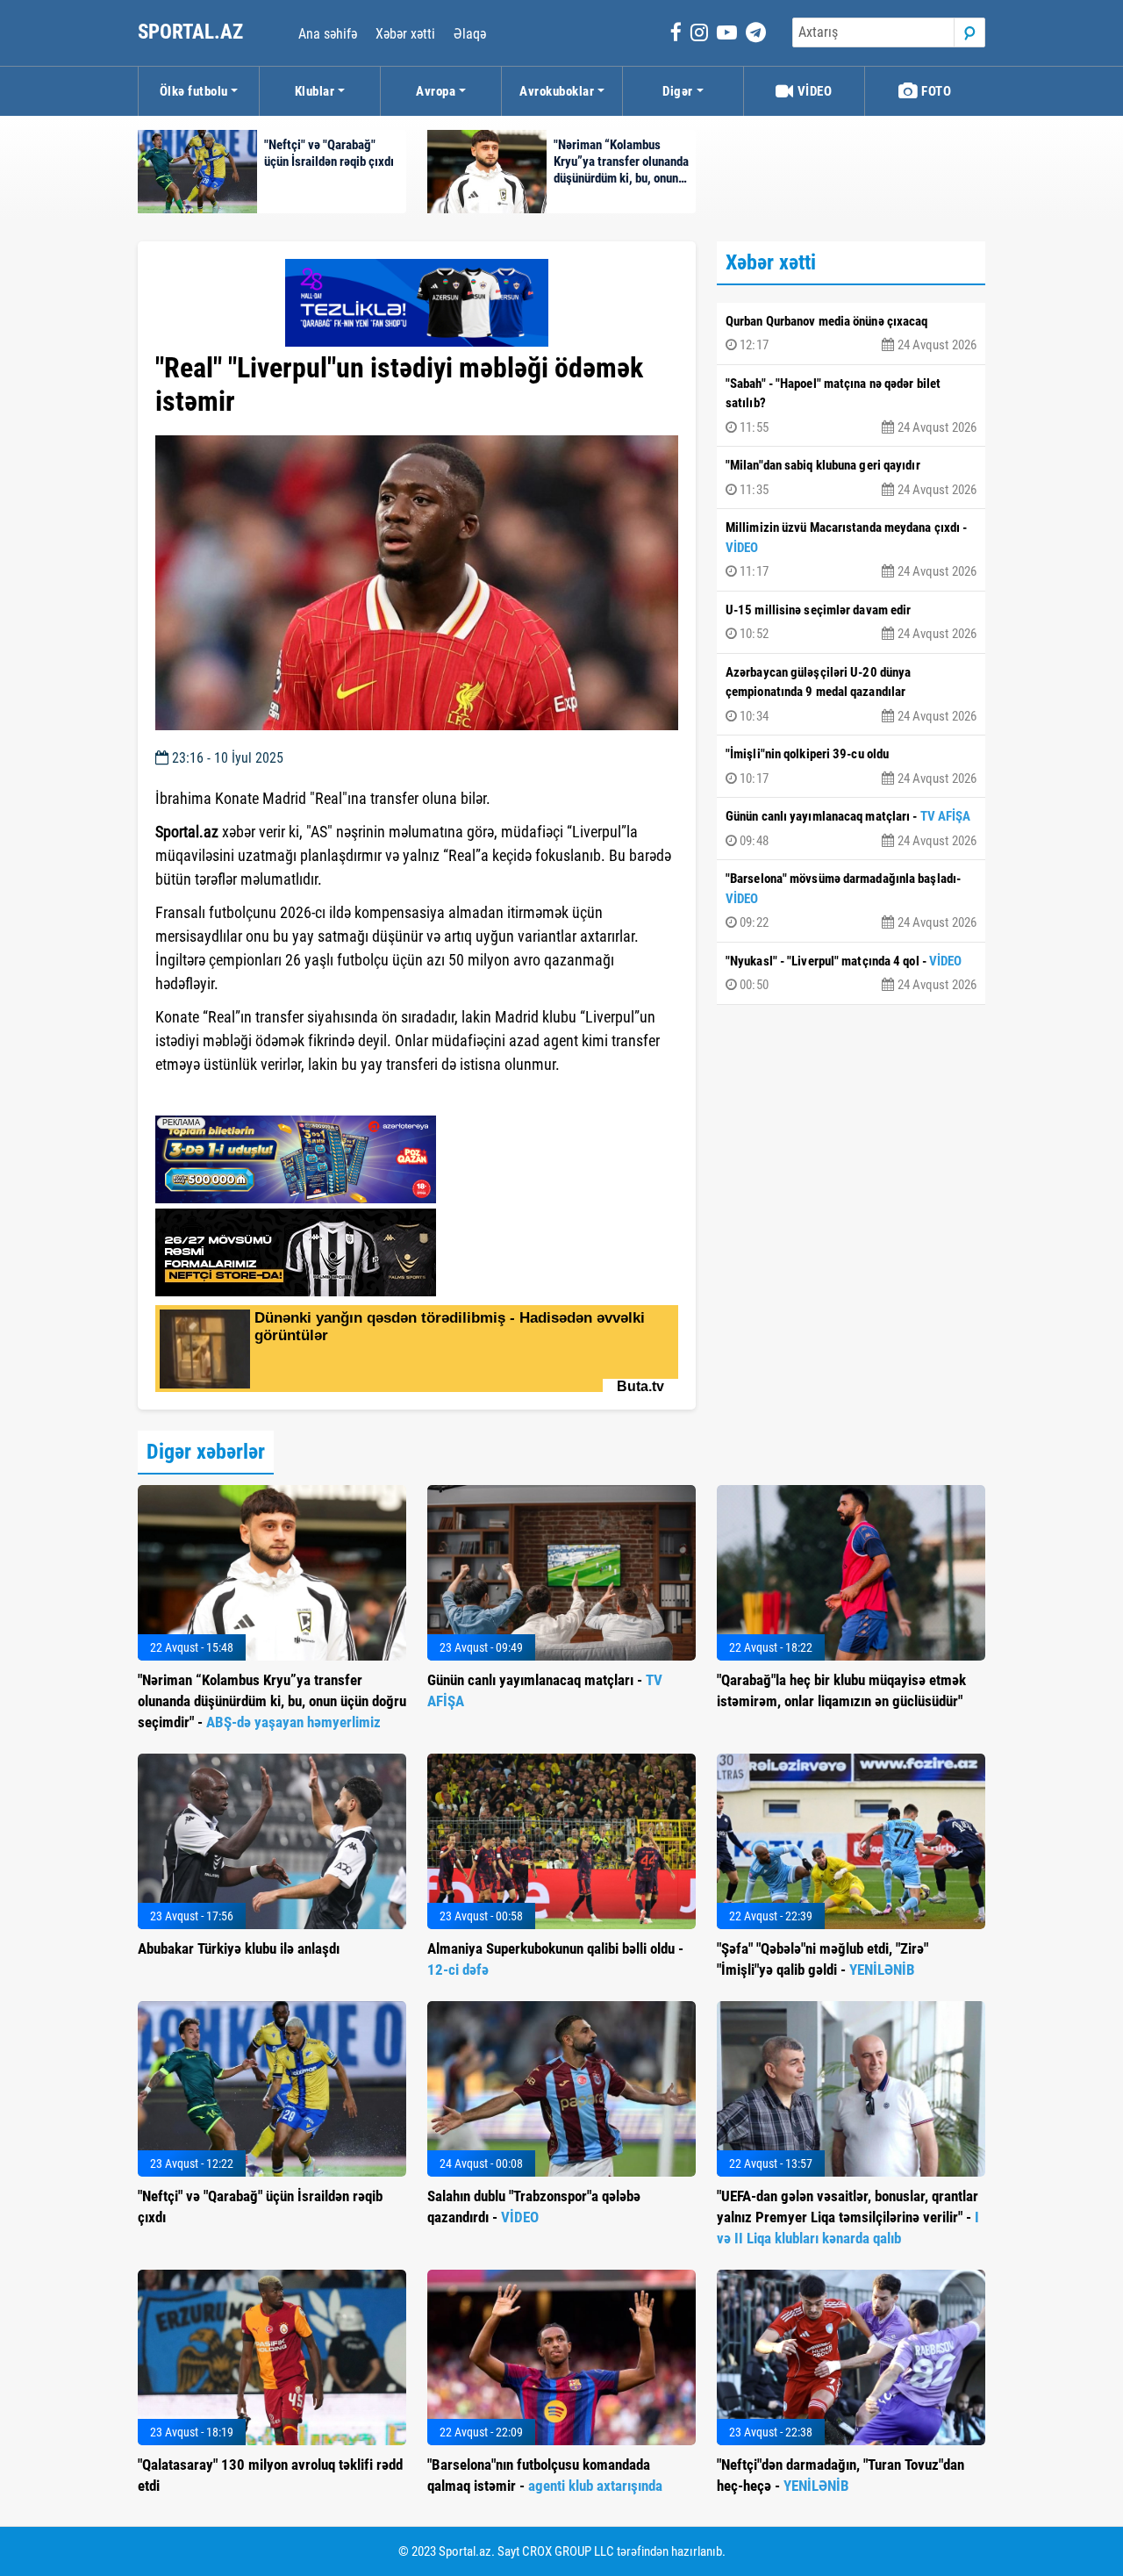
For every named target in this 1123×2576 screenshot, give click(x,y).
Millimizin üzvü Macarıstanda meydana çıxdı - (851, 549)
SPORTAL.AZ (193, 32)
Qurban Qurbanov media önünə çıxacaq (851, 334)
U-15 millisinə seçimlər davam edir (851, 622)
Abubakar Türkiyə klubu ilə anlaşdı (239, 1948)
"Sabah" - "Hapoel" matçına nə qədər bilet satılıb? (851, 405)
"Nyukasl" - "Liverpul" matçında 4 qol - (851, 973)
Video (813, 91)
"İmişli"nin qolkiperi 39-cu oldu (851, 766)
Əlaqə (470, 34)
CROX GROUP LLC (568, 2551)
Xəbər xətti (405, 34)
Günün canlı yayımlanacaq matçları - (851, 829)
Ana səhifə (328, 34)
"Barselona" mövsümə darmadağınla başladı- (851, 901)
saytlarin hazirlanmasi (227, 1096)
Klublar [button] (315, 91)
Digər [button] (678, 91)
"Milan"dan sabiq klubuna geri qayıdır (851, 477)
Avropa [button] (436, 91)
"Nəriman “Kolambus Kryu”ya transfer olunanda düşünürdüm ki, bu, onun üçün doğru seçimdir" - (272, 1701)
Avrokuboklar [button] (557, 91)
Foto (935, 91)
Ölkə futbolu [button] (194, 91)
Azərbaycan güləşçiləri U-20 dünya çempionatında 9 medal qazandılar (851, 694)
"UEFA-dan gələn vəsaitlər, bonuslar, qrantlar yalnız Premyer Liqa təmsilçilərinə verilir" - (848, 2217)
